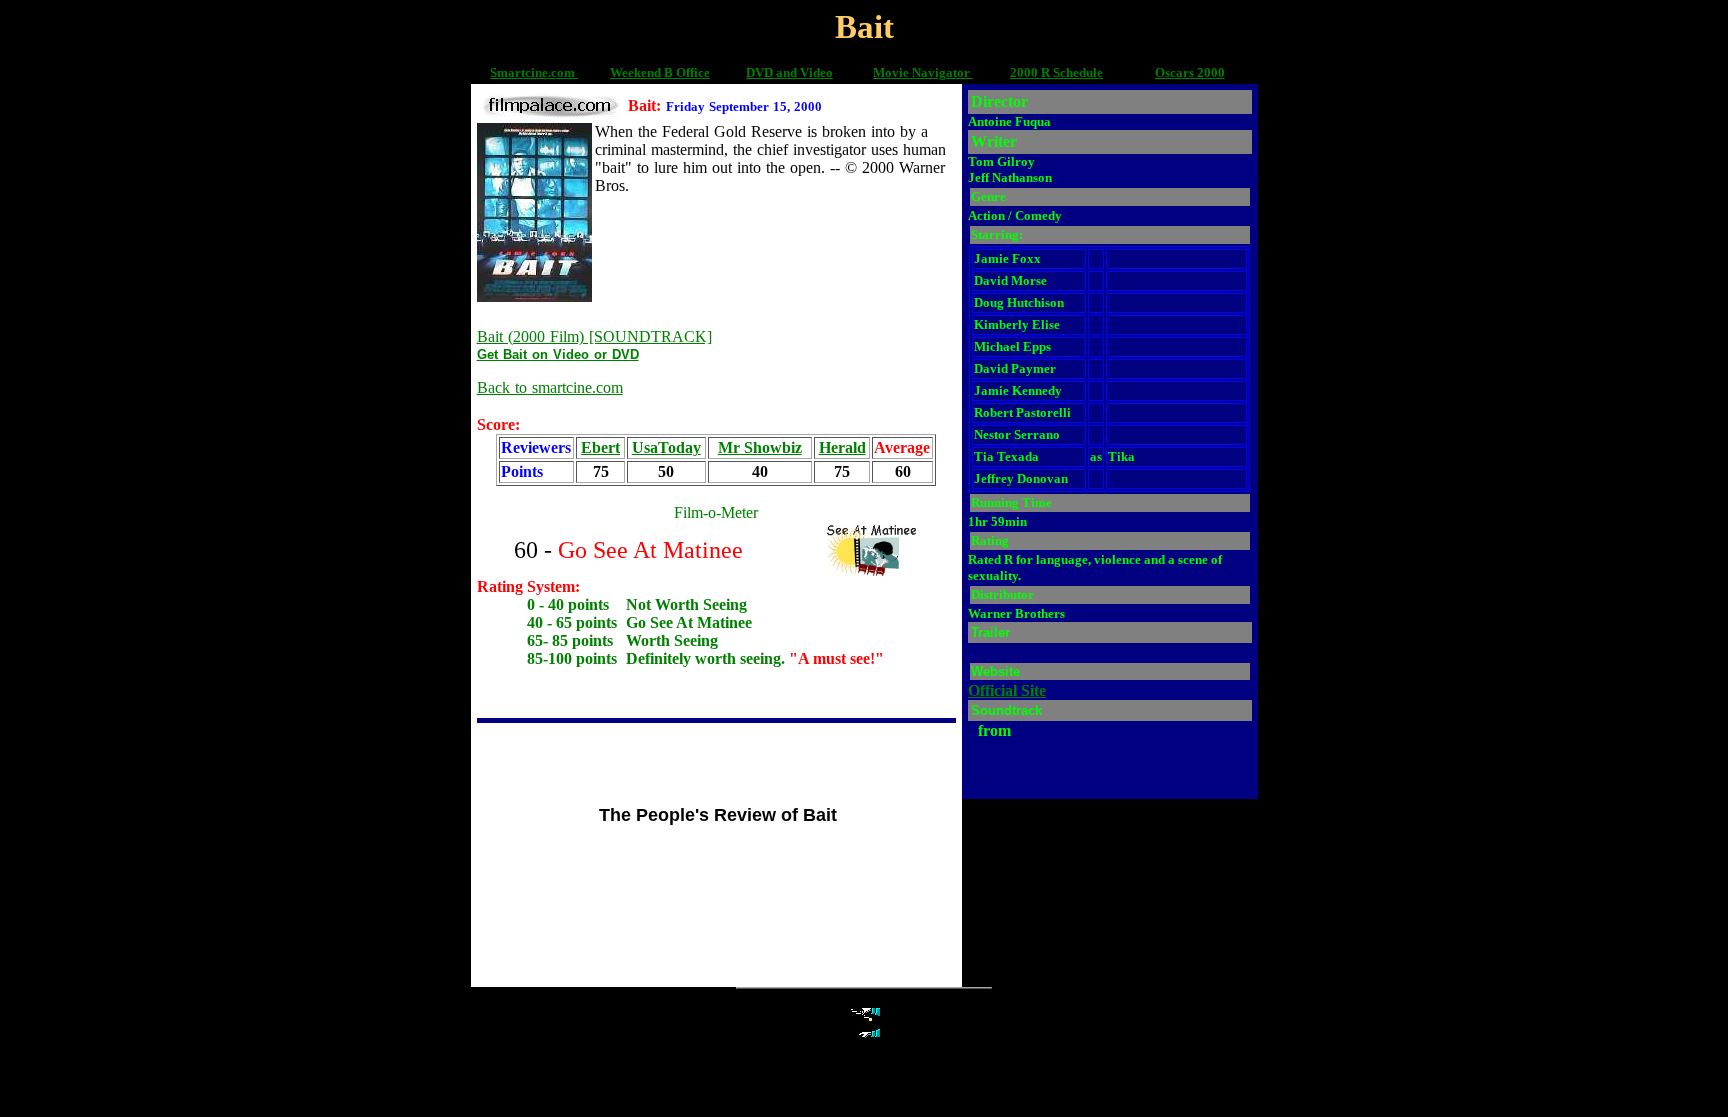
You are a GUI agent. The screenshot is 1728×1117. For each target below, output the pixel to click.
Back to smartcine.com (550, 387)
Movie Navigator (923, 72)
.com (563, 72)
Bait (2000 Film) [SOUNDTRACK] (594, 336)
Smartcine (519, 72)
